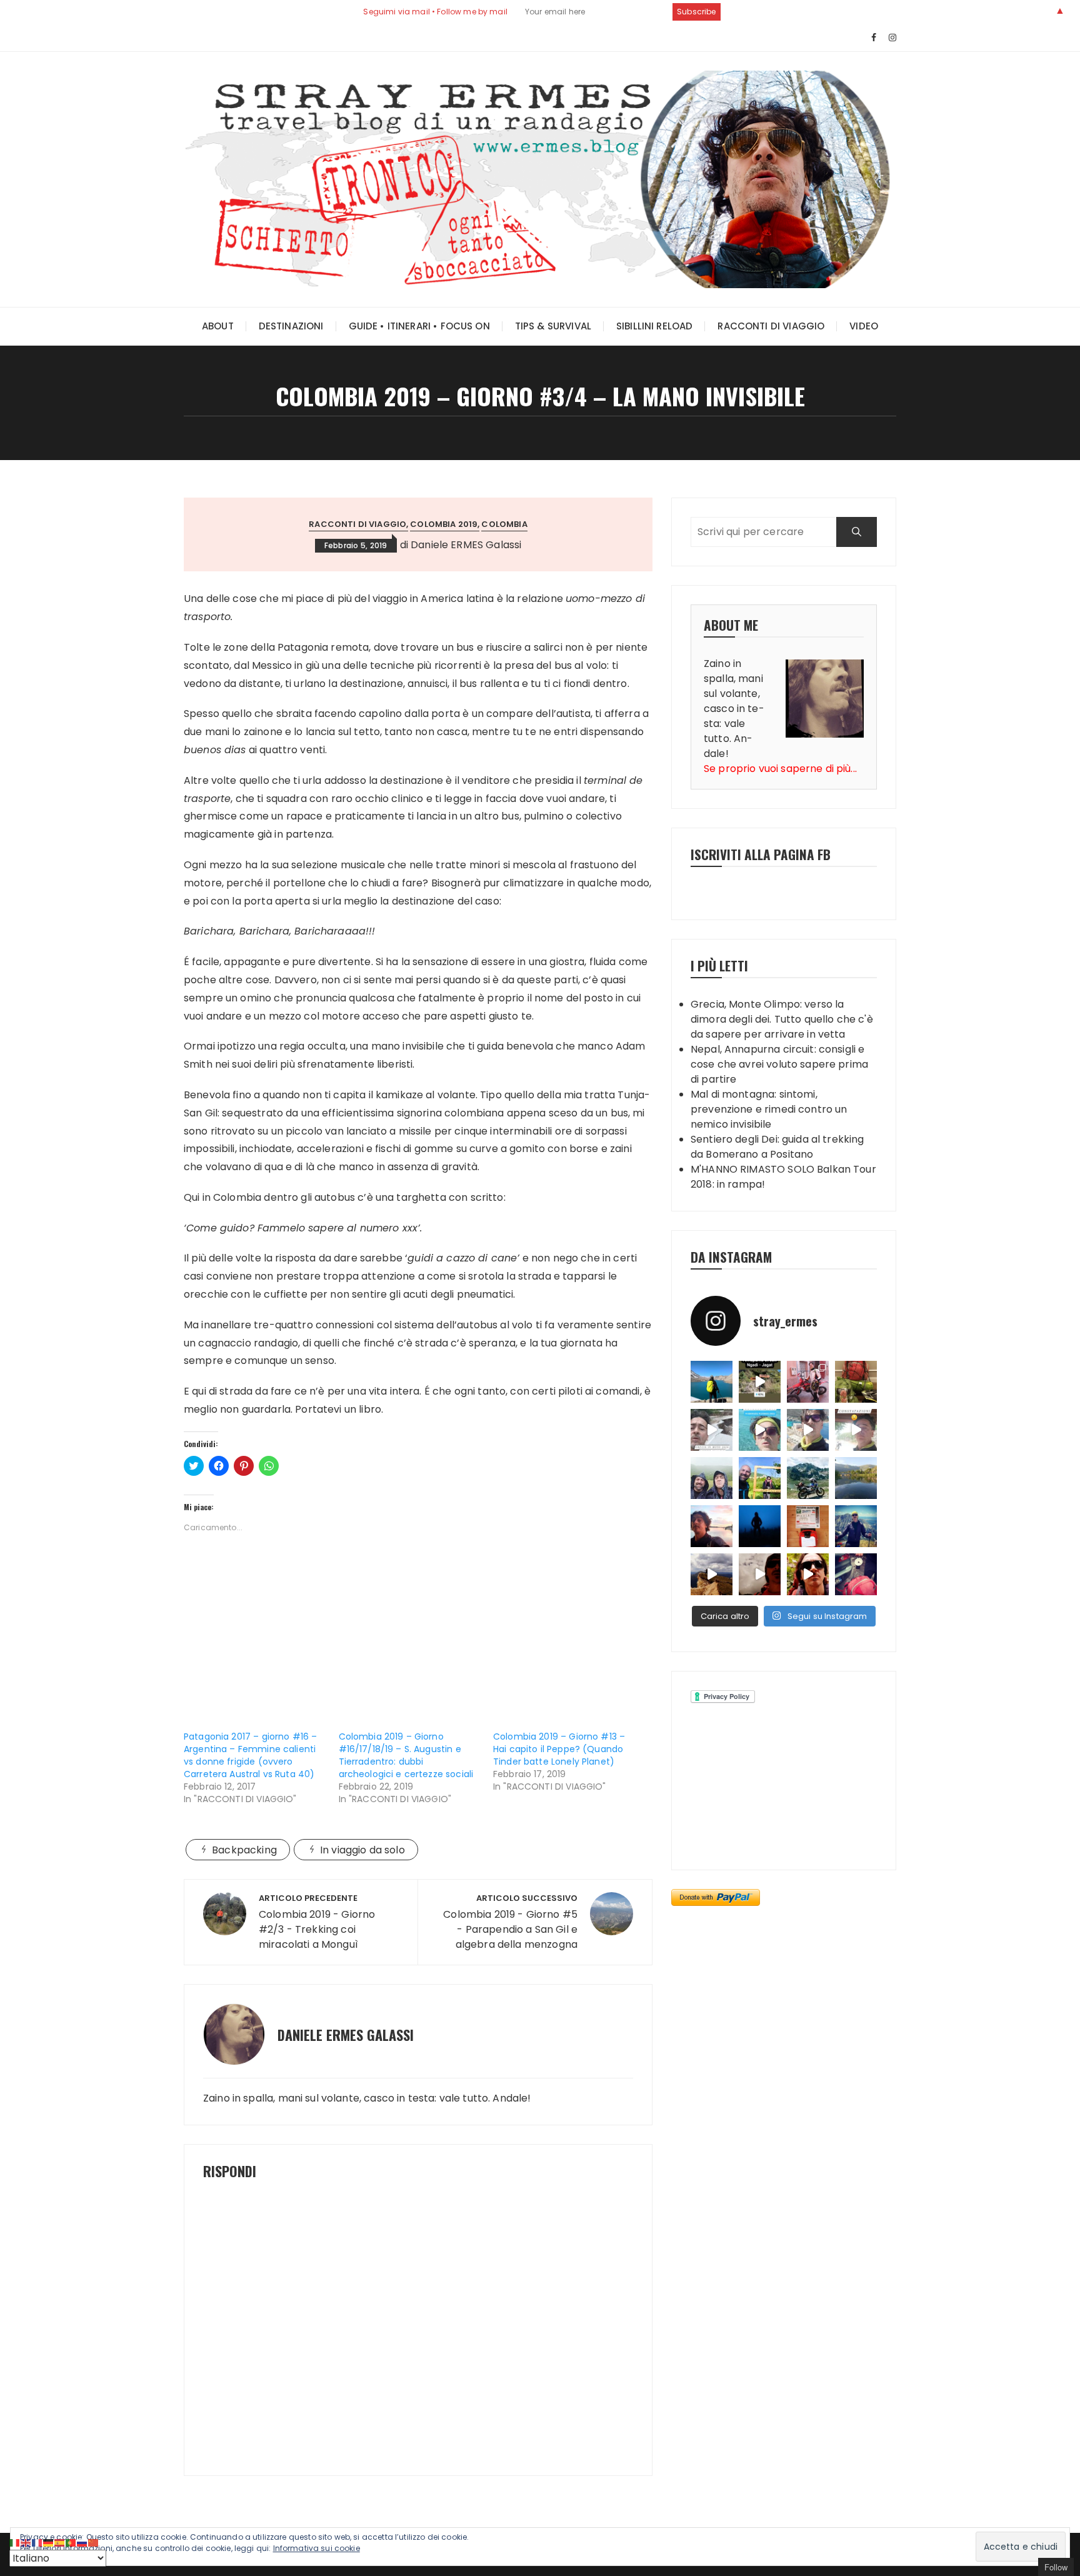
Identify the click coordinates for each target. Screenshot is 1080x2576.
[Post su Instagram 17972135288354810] (808, 1430)
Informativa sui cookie (317, 2548)
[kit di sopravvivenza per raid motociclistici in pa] (856, 1382)
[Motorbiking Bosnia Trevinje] (856, 1478)
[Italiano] (15, 2542)
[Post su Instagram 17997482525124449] (712, 1430)
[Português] (71, 2542)
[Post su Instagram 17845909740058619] (760, 1430)
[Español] (60, 2542)
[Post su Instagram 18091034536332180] (856, 1430)
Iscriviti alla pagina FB (761, 854)
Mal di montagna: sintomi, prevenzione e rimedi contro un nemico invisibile (769, 1109)
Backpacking (244, 1850)
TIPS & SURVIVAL (553, 326)
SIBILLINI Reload (654, 326)
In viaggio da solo (362, 1850)
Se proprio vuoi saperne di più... (780, 769)
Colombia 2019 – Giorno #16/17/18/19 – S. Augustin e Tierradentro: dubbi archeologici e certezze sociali (406, 1755)
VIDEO (864, 326)
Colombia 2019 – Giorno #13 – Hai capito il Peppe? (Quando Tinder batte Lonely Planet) (559, 1749)
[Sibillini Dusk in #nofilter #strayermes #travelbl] (760, 1526)
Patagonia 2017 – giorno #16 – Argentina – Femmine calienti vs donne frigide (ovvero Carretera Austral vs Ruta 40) (250, 1755)
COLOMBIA (504, 524)
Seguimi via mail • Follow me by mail (435, 12)
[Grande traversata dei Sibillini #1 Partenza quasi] (808, 1574)
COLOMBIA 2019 (444, 524)
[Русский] (82, 2542)
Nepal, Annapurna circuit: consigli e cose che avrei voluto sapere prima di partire (779, 1064)
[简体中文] (94, 2542)
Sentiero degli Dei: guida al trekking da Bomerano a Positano (777, 1147)
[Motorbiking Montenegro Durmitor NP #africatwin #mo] (808, 1478)
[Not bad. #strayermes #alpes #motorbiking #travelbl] (808, 1526)
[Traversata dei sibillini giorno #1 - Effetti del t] (712, 1574)
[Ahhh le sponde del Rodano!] (712, 1526)
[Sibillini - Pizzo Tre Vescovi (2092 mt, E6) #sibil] (856, 1526)
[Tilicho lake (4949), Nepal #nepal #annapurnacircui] (712, 1382)
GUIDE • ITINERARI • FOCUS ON (419, 326)
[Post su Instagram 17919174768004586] (760, 1382)
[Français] (37, 2542)
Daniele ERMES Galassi (466, 545)
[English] (26, 2542)
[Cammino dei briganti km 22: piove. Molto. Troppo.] (712, 1478)
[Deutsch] (49, 2542)
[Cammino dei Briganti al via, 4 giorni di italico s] (760, 1478)
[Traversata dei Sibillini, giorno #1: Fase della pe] (856, 1574)
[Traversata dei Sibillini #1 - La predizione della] (760, 1574)
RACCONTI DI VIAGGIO (771, 326)
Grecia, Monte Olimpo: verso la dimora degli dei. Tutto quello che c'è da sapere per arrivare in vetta (782, 1019)
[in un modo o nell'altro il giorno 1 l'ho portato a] (808, 1382)
